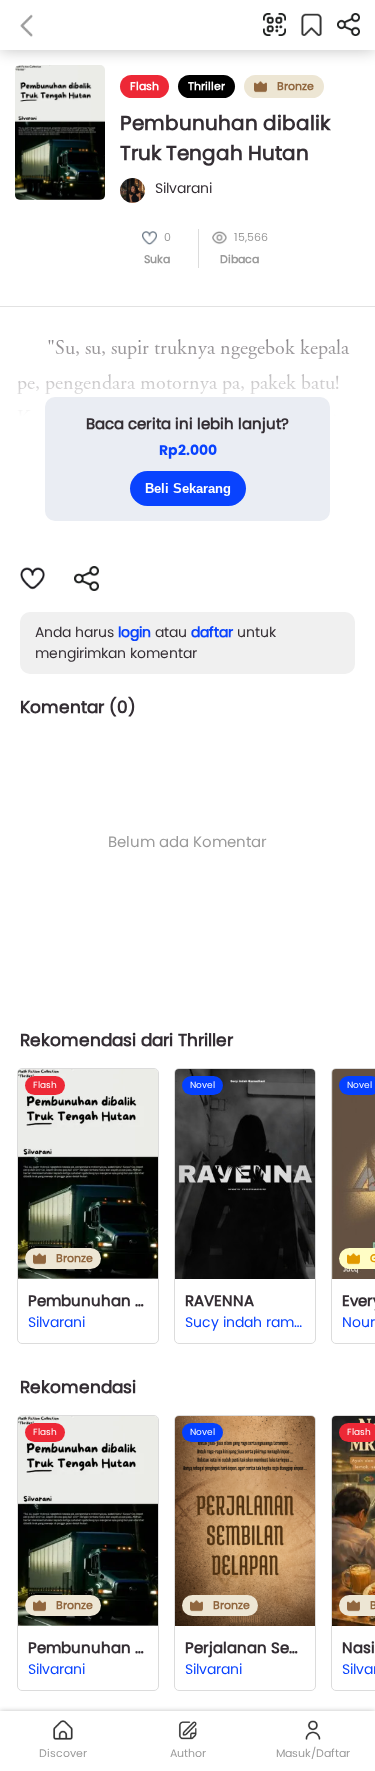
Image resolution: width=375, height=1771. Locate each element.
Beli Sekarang (188, 488)
